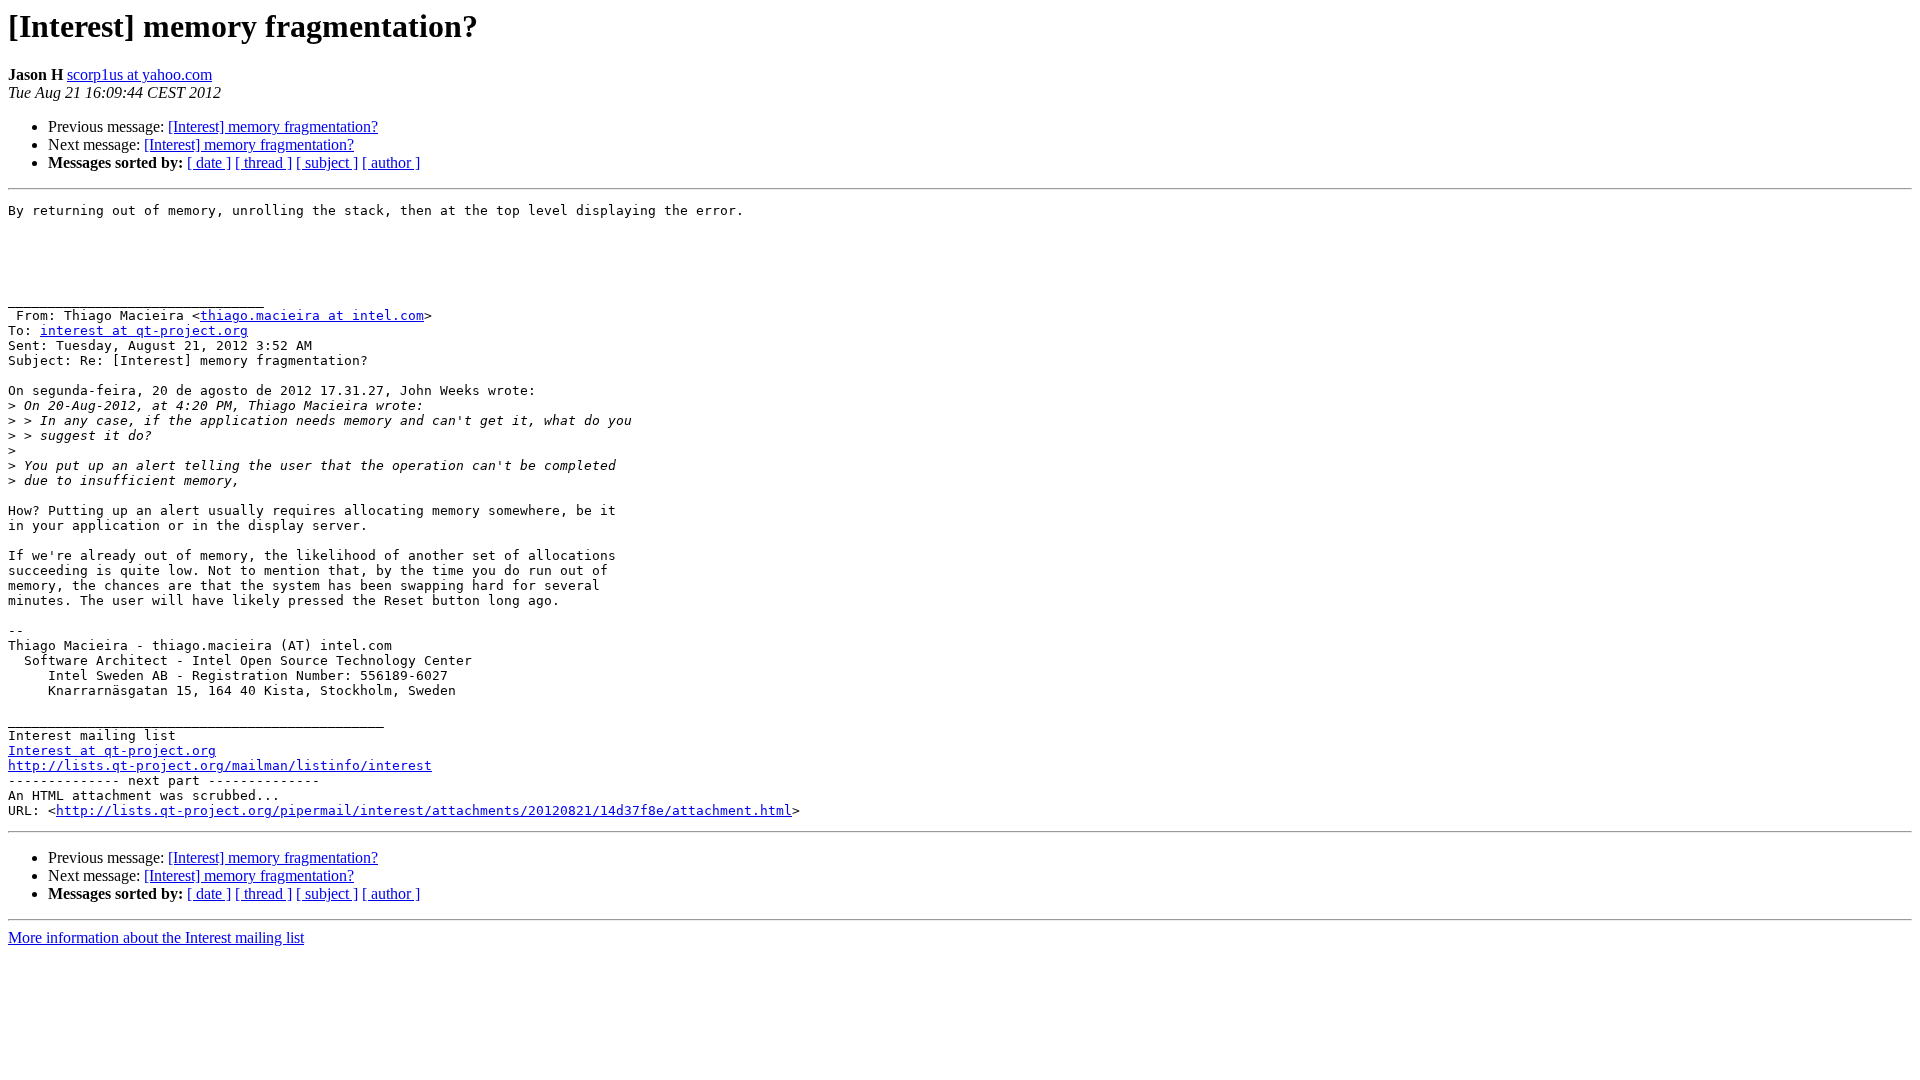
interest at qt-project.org (144, 330)
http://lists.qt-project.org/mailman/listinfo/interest (220, 765)
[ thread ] (263, 162)
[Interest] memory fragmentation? (273, 126)
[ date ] (209, 162)
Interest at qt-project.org (112, 750)
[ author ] (391, 162)
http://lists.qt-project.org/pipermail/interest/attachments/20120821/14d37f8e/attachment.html (424, 810)
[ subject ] (327, 162)
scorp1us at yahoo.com (139, 74)
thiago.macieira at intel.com (312, 315)
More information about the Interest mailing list (156, 937)
